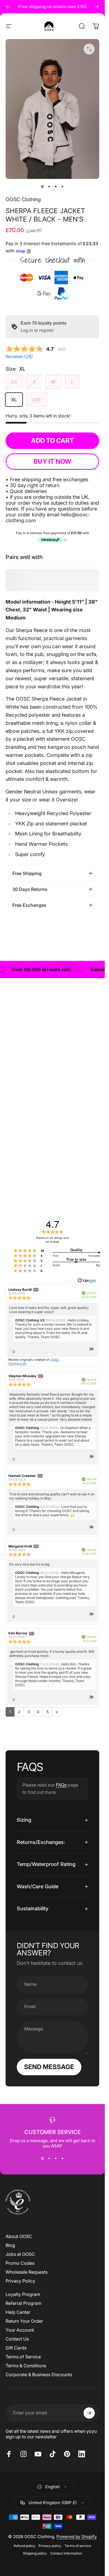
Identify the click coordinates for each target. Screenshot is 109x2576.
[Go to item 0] (42, 187)
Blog (10, 2245)
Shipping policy (35, 2553)
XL (14, 400)
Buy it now (52, 461)
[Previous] (8, 7)
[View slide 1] (42, 2159)
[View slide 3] (56, 2159)
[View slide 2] (49, 2159)
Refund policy (24, 2546)
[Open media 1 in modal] (89, 49)
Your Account (20, 2330)
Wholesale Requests (27, 2272)
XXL (37, 400)
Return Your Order (24, 2321)
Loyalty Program (23, 2294)
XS (14, 382)
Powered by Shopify (77, 2537)
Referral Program (23, 2303)
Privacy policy (50, 2546)
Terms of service (78, 2546)
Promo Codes (20, 2263)
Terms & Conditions (26, 2366)
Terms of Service (23, 2357)
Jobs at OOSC (20, 2254)
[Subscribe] (89, 2413)
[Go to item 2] (49, 187)
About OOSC (19, 2236)
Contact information (66, 2553)
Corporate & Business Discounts (39, 2375)
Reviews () (19, 356)
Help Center (18, 2312)
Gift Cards (16, 2348)
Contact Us (17, 2339)
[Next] (97, 7)
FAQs (61, 1785)
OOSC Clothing (23, 199)
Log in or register (37, 330)
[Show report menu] (91, 1350)
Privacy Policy (20, 2281)
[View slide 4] (63, 2159)
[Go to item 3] (56, 187)
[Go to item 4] (63, 187)
